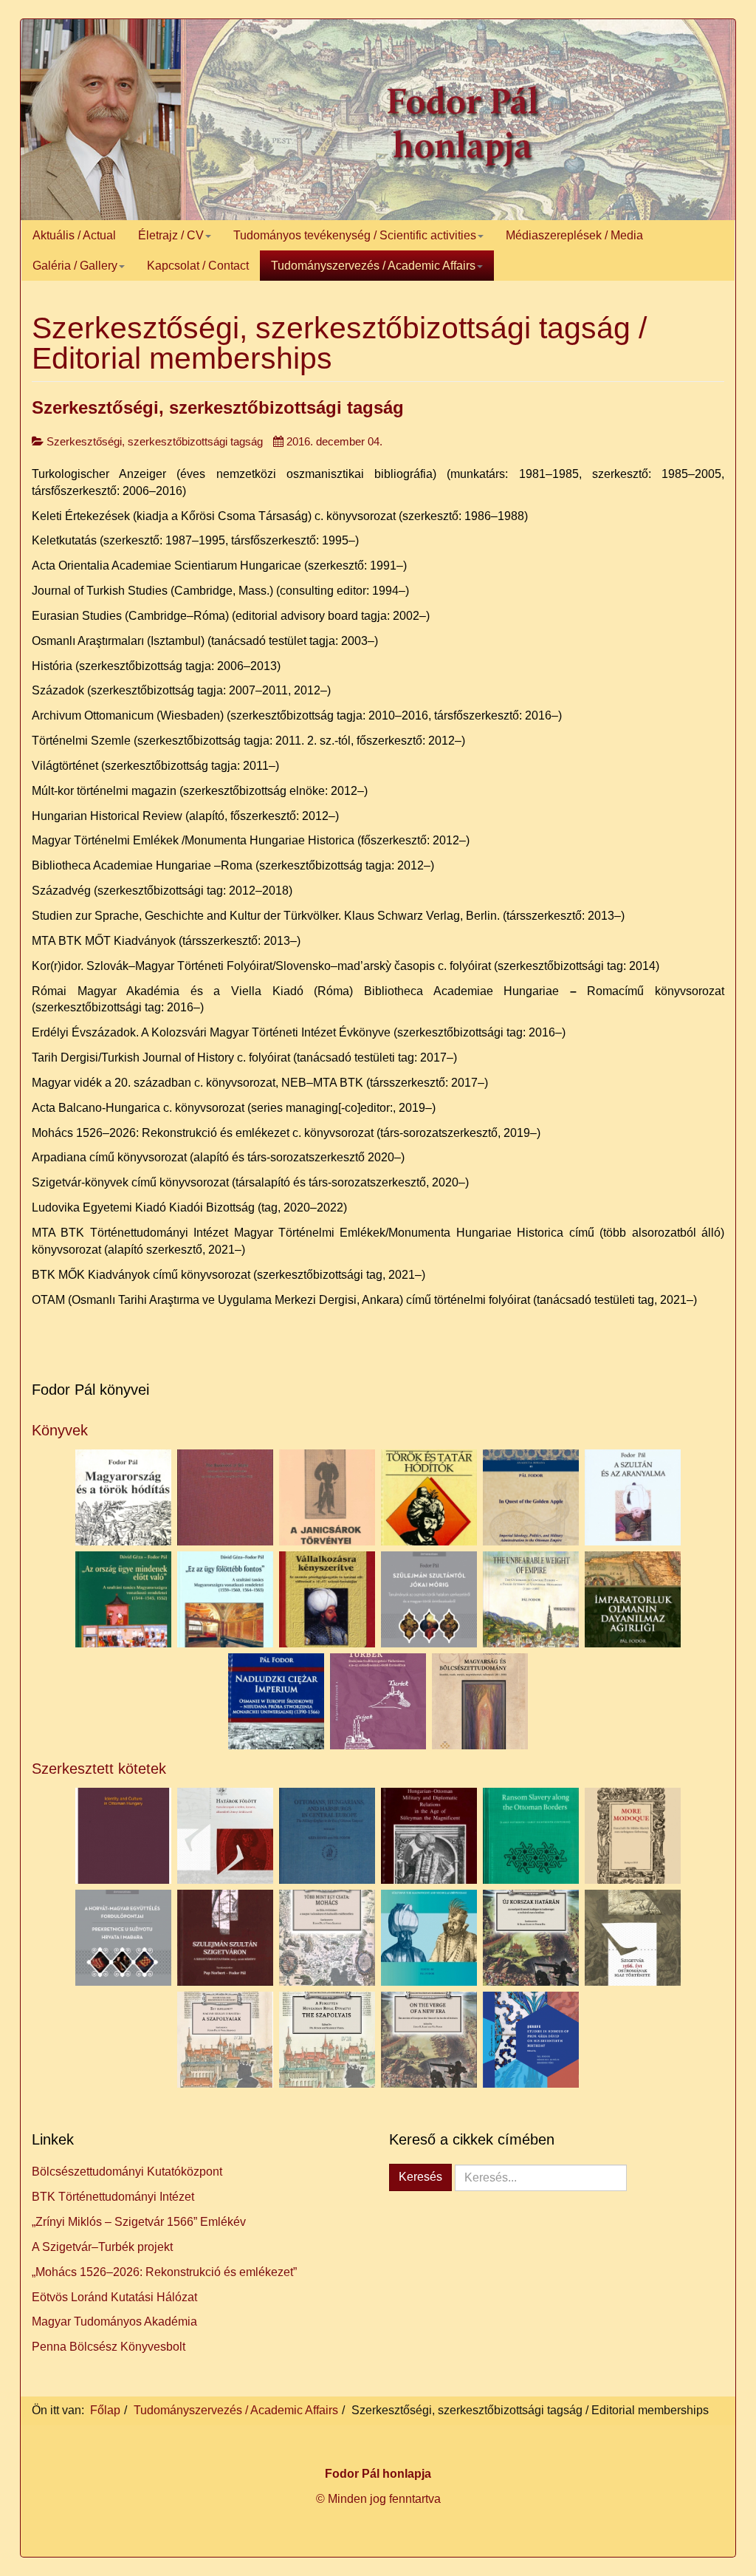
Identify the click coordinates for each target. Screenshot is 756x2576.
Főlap (105, 2410)
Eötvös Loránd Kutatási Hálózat (114, 2297)
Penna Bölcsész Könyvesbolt (109, 2347)
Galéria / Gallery (75, 266)
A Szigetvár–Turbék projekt (102, 2247)
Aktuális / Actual (74, 235)
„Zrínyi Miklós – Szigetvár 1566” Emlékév (139, 2222)
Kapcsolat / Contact (198, 266)
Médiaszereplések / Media (574, 235)
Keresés (420, 2177)
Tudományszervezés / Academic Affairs (373, 266)
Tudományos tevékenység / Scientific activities (355, 235)
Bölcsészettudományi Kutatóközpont (127, 2172)
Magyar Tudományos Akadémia (114, 2322)
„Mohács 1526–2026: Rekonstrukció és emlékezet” (164, 2272)
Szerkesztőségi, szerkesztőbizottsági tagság (218, 407)
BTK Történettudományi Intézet (113, 2197)
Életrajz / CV (171, 235)
